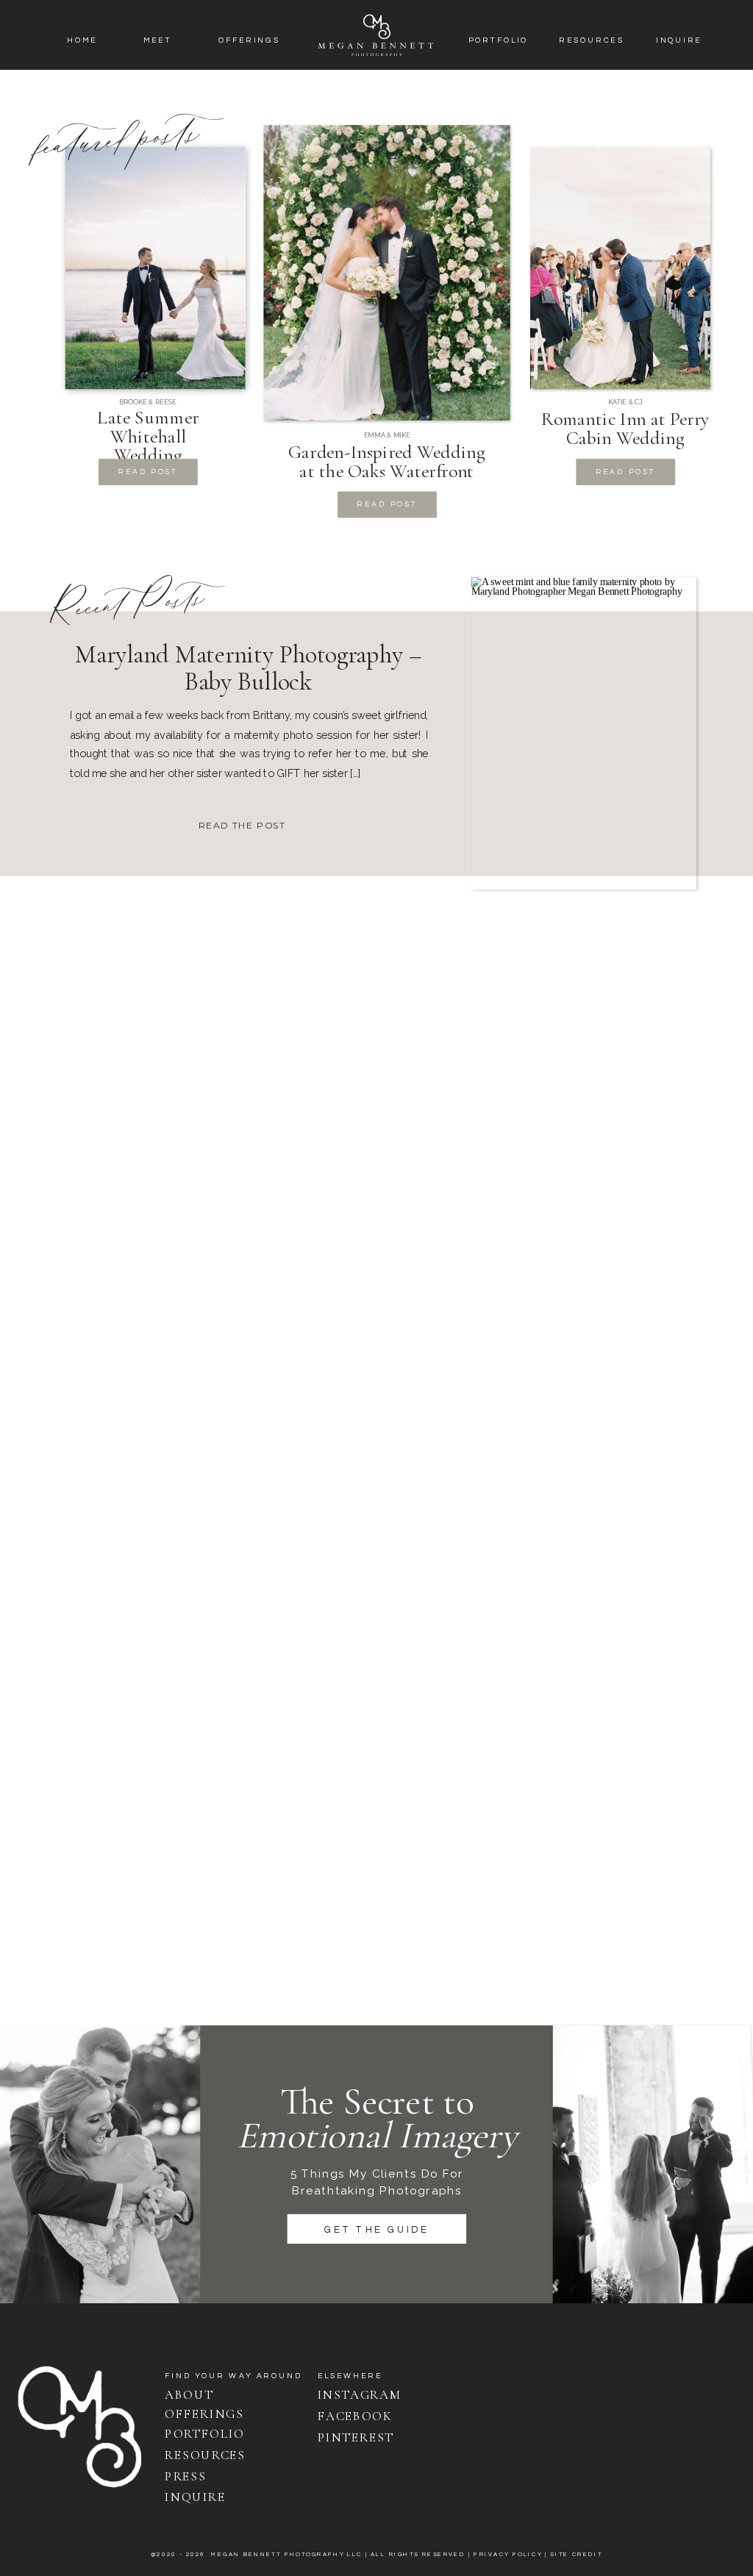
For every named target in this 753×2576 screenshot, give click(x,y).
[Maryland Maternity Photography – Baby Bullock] (584, 733)
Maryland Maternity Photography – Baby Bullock (249, 668)
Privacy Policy (508, 2554)
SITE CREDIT (576, 2554)
